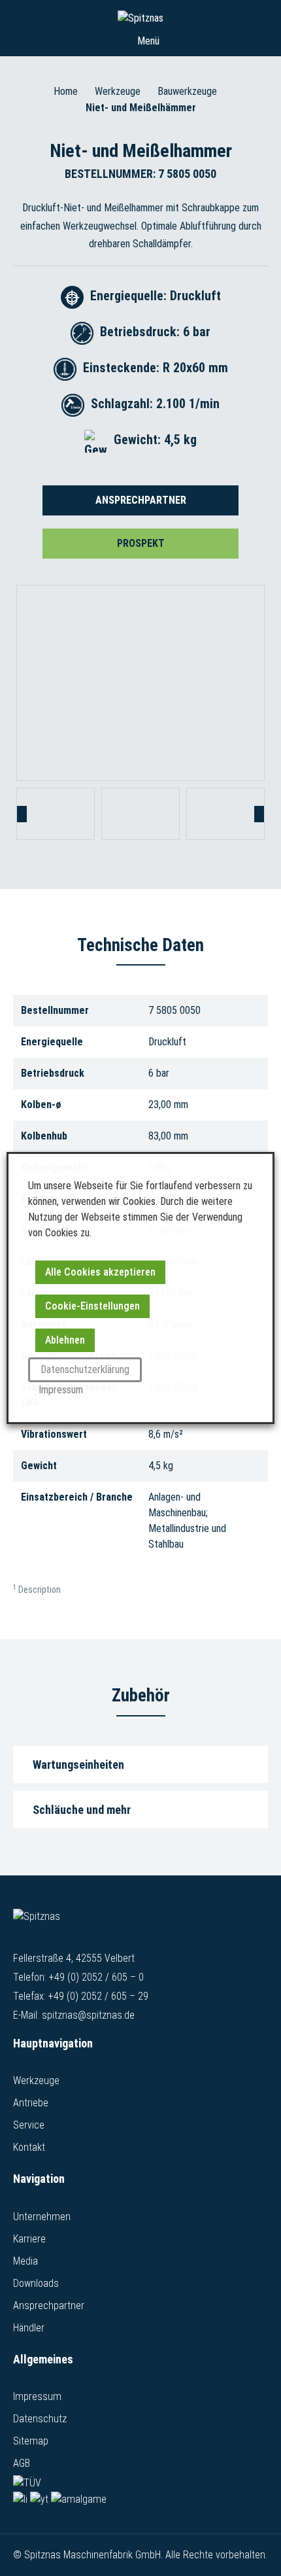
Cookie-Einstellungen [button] (92, 1306)
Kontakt (29, 2147)
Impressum (37, 2396)
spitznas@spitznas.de (88, 2015)
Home (66, 91)
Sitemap (31, 2441)
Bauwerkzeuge (187, 91)
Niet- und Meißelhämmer (141, 108)
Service (29, 2125)
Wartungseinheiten (78, 1765)
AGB (22, 2463)
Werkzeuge (118, 91)
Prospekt (141, 543)
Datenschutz (40, 2419)
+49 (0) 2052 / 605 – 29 (98, 1996)
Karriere (29, 2239)
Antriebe (31, 2103)
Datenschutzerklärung (85, 1369)
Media (25, 2261)
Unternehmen (42, 2217)
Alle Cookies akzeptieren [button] (100, 1272)
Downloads (36, 2283)
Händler (29, 2328)
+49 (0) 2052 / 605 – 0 (96, 1977)
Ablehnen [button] (65, 1340)
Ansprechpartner (141, 500)
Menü (147, 41)
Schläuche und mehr (82, 1810)
